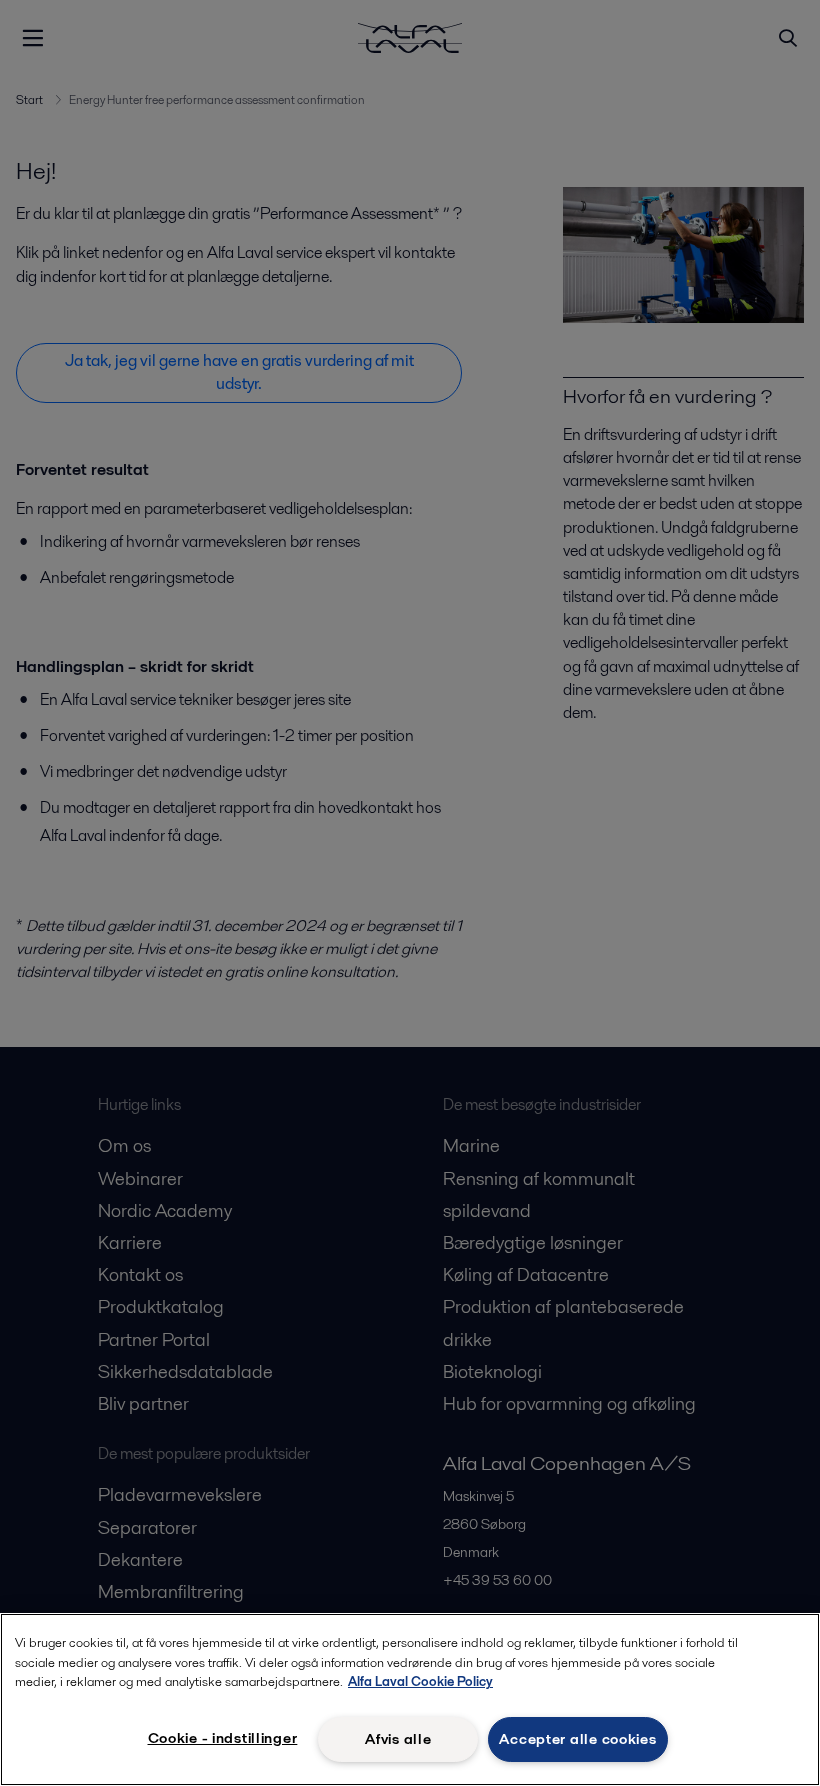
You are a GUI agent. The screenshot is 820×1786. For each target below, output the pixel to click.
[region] (410, 1699)
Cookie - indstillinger (223, 1738)
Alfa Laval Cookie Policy (420, 1681)
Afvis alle (398, 1739)
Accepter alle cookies (577, 1739)
